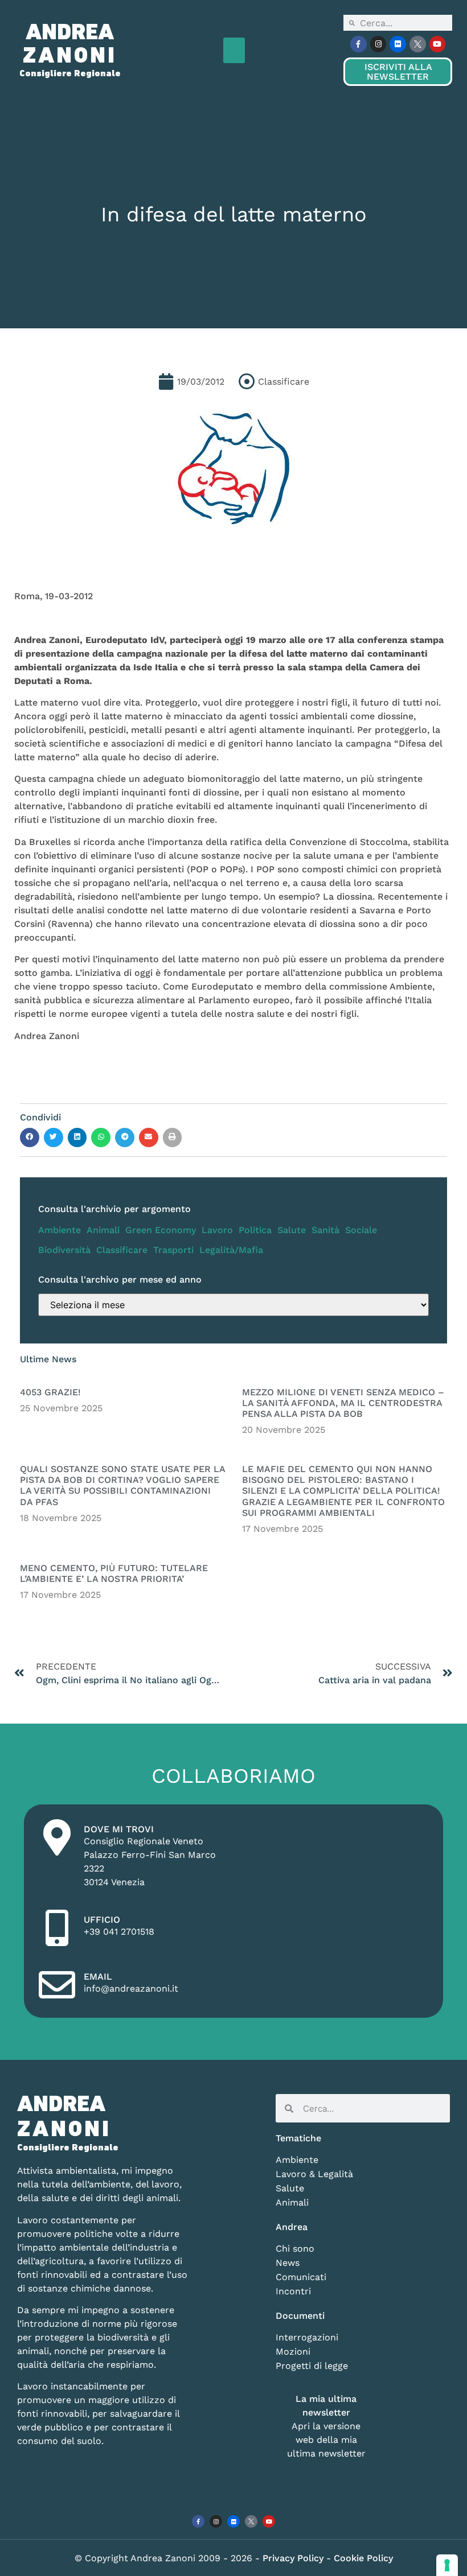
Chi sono (295, 2249)
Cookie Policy (363, 2558)
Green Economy (161, 1230)
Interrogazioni (307, 2337)
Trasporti (173, 1250)
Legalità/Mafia (231, 1250)
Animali (103, 1230)
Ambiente (60, 1230)
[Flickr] (398, 44)
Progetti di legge (312, 2366)
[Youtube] (438, 44)
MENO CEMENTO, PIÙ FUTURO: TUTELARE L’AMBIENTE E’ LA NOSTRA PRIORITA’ (114, 1573)
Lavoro (217, 1230)
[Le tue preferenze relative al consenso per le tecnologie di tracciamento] (447, 2565)
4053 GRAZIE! (50, 1392)
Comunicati (301, 2277)
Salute (292, 1230)
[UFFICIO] (57, 1928)
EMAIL (98, 1977)
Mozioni (293, 2352)
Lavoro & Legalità (314, 2174)
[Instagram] (378, 44)
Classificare (122, 1250)
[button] (234, 50)
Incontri (293, 2291)
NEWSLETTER (398, 72)
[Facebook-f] (359, 44)
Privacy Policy (294, 2558)
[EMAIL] (57, 1985)
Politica (255, 1230)
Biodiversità (64, 1250)
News (288, 2263)
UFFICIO (102, 1920)
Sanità (325, 1230)
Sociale (361, 1230)
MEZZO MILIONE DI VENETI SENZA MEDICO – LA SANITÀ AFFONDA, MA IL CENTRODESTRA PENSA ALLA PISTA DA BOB (343, 1403)
